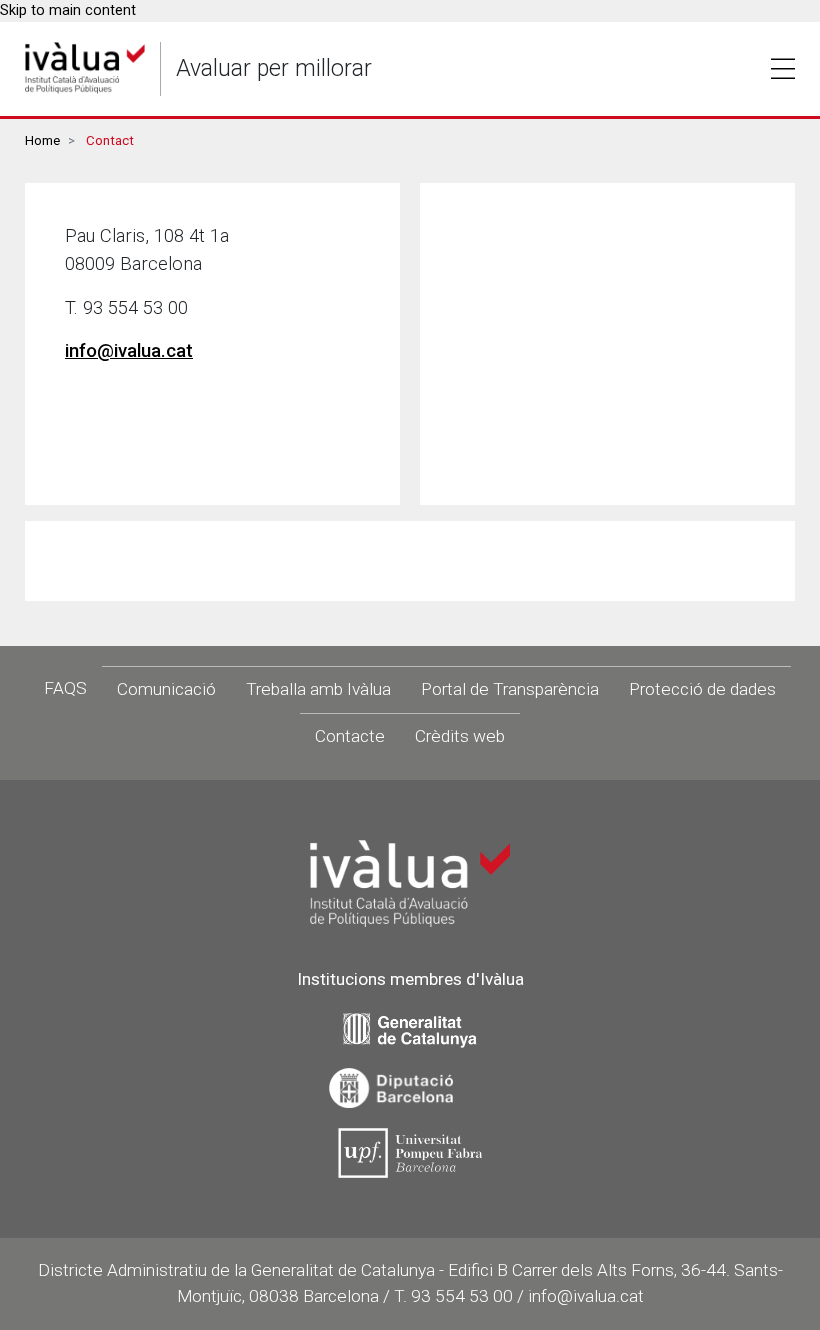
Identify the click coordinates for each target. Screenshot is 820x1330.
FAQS (65, 688)
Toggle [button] (783, 69)
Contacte (350, 736)
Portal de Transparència (510, 689)
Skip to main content (68, 10)
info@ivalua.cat (129, 351)
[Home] (85, 68)
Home (42, 140)
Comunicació (166, 689)
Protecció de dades (702, 689)
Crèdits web (460, 736)
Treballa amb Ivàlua (318, 689)
